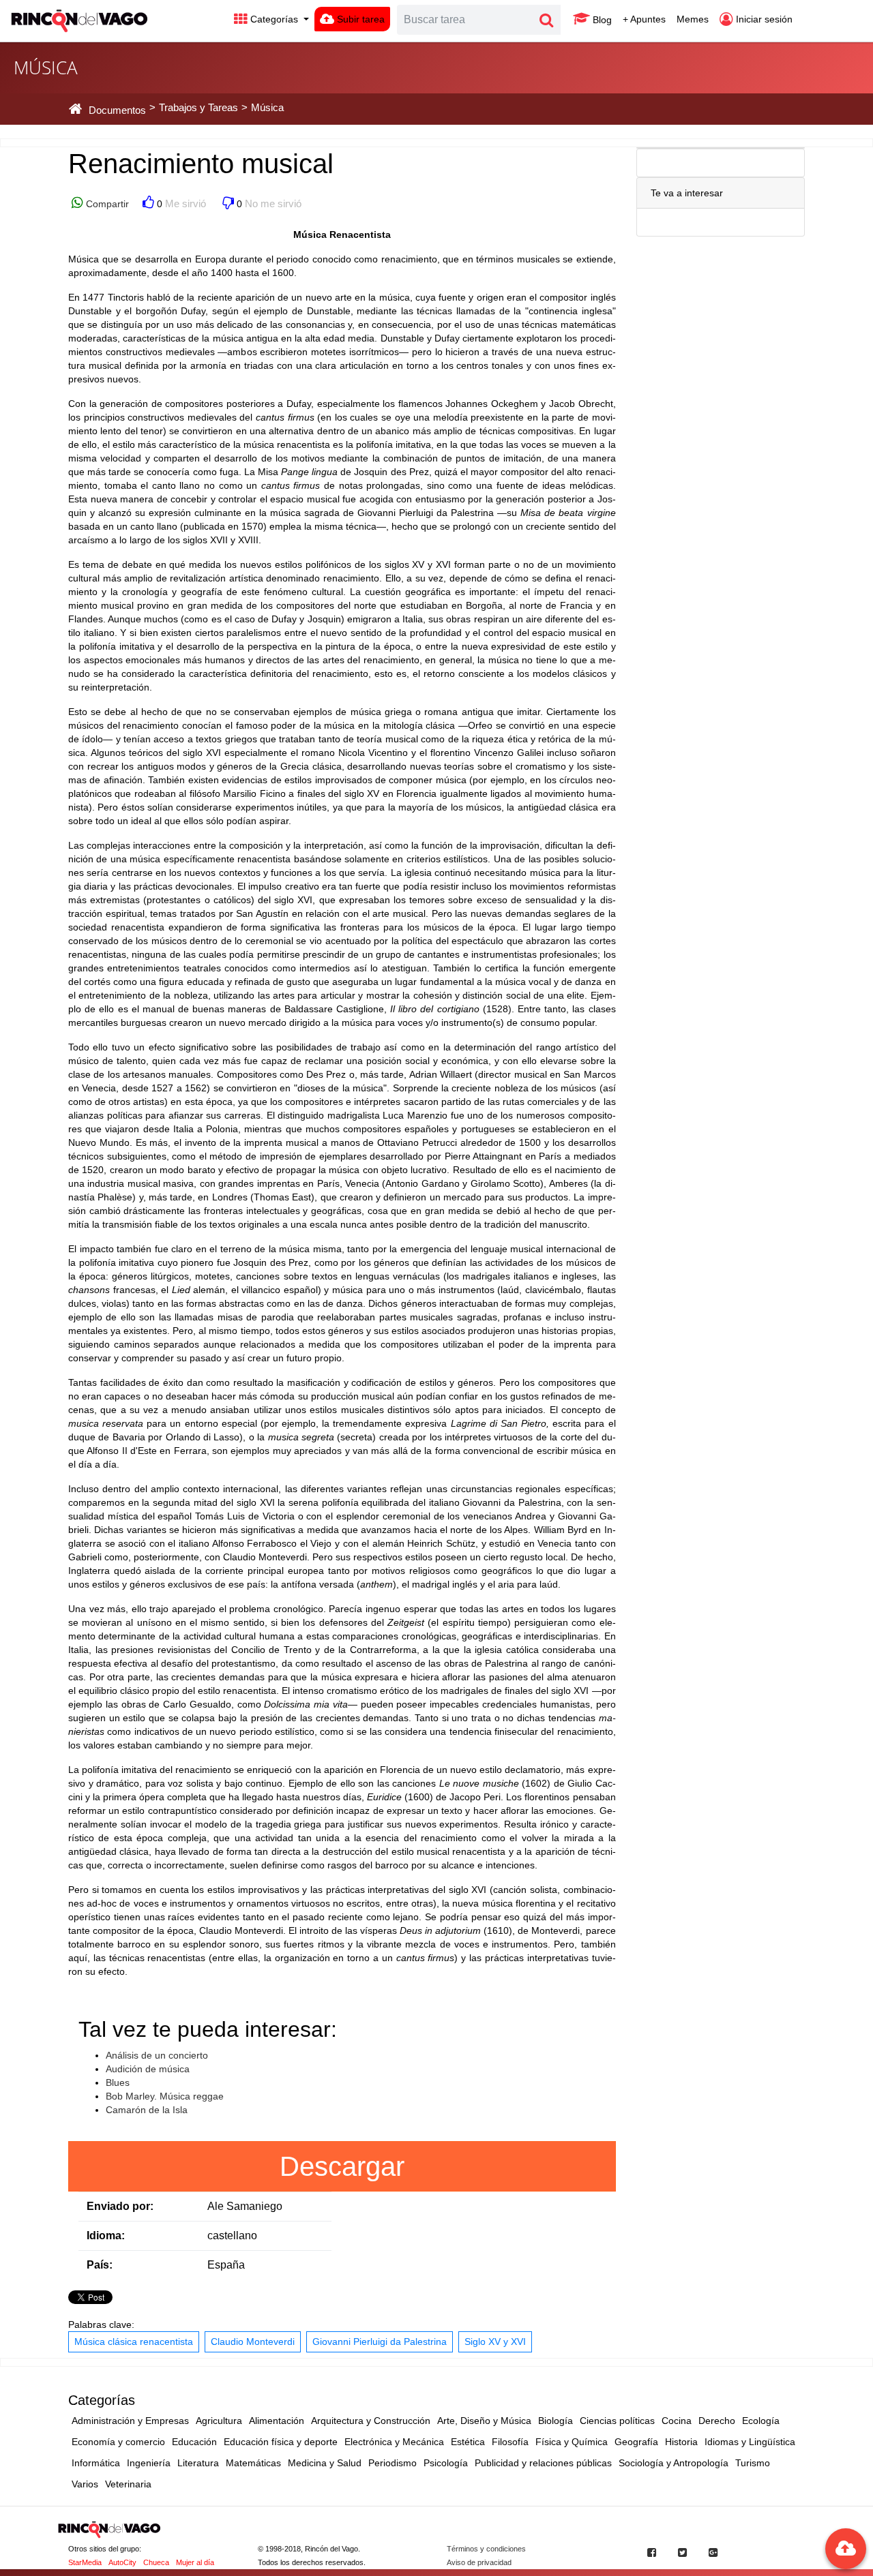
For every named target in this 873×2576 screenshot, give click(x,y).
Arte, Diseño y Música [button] (484, 2421)
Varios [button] (85, 2484)
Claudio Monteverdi (253, 2342)
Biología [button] (556, 2421)
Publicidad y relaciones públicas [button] (543, 2463)
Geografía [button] (636, 2442)
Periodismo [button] (393, 2463)
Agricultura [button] (219, 2421)
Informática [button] (96, 2463)
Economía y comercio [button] (118, 2442)
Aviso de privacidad (479, 2562)
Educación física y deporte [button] (281, 2442)
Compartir (106, 204)
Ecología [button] (761, 2421)
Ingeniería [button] (149, 2463)
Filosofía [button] (510, 2442)
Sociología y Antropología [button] (674, 2463)
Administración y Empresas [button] (130, 2421)
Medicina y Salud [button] (325, 2463)
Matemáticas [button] (253, 2463)
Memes (693, 19)
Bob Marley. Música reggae (165, 2096)
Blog (601, 20)
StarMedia (85, 2562)
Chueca (156, 2562)
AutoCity (122, 2562)
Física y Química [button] (572, 2442)
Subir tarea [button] (359, 19)
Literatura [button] (198, 2463)
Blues (118, 2082)
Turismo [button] (753, 2463)
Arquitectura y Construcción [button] (371, 2421)
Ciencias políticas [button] (617, 2421)
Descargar (342, 2166)
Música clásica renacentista (134, 2342)
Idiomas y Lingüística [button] (750, 2442)
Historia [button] (681, 2442)
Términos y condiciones (486, 2549)
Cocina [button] (677, 2421)
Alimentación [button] (277, 2421)
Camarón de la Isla (147, 2110)
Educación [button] (194, 2442)
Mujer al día (195, 2562)
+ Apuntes (644, 19)
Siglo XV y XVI (495, 2342)
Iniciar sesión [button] (763, 19)
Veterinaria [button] (128, 2484)
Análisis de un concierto (157, 2055)
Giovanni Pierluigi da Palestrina (380, 2342)
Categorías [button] (274, 19)
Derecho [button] (717, 2421)
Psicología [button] (446, 2463)
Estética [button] (468, 2442)
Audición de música (148, 2069)
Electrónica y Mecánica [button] (394, 2442)
